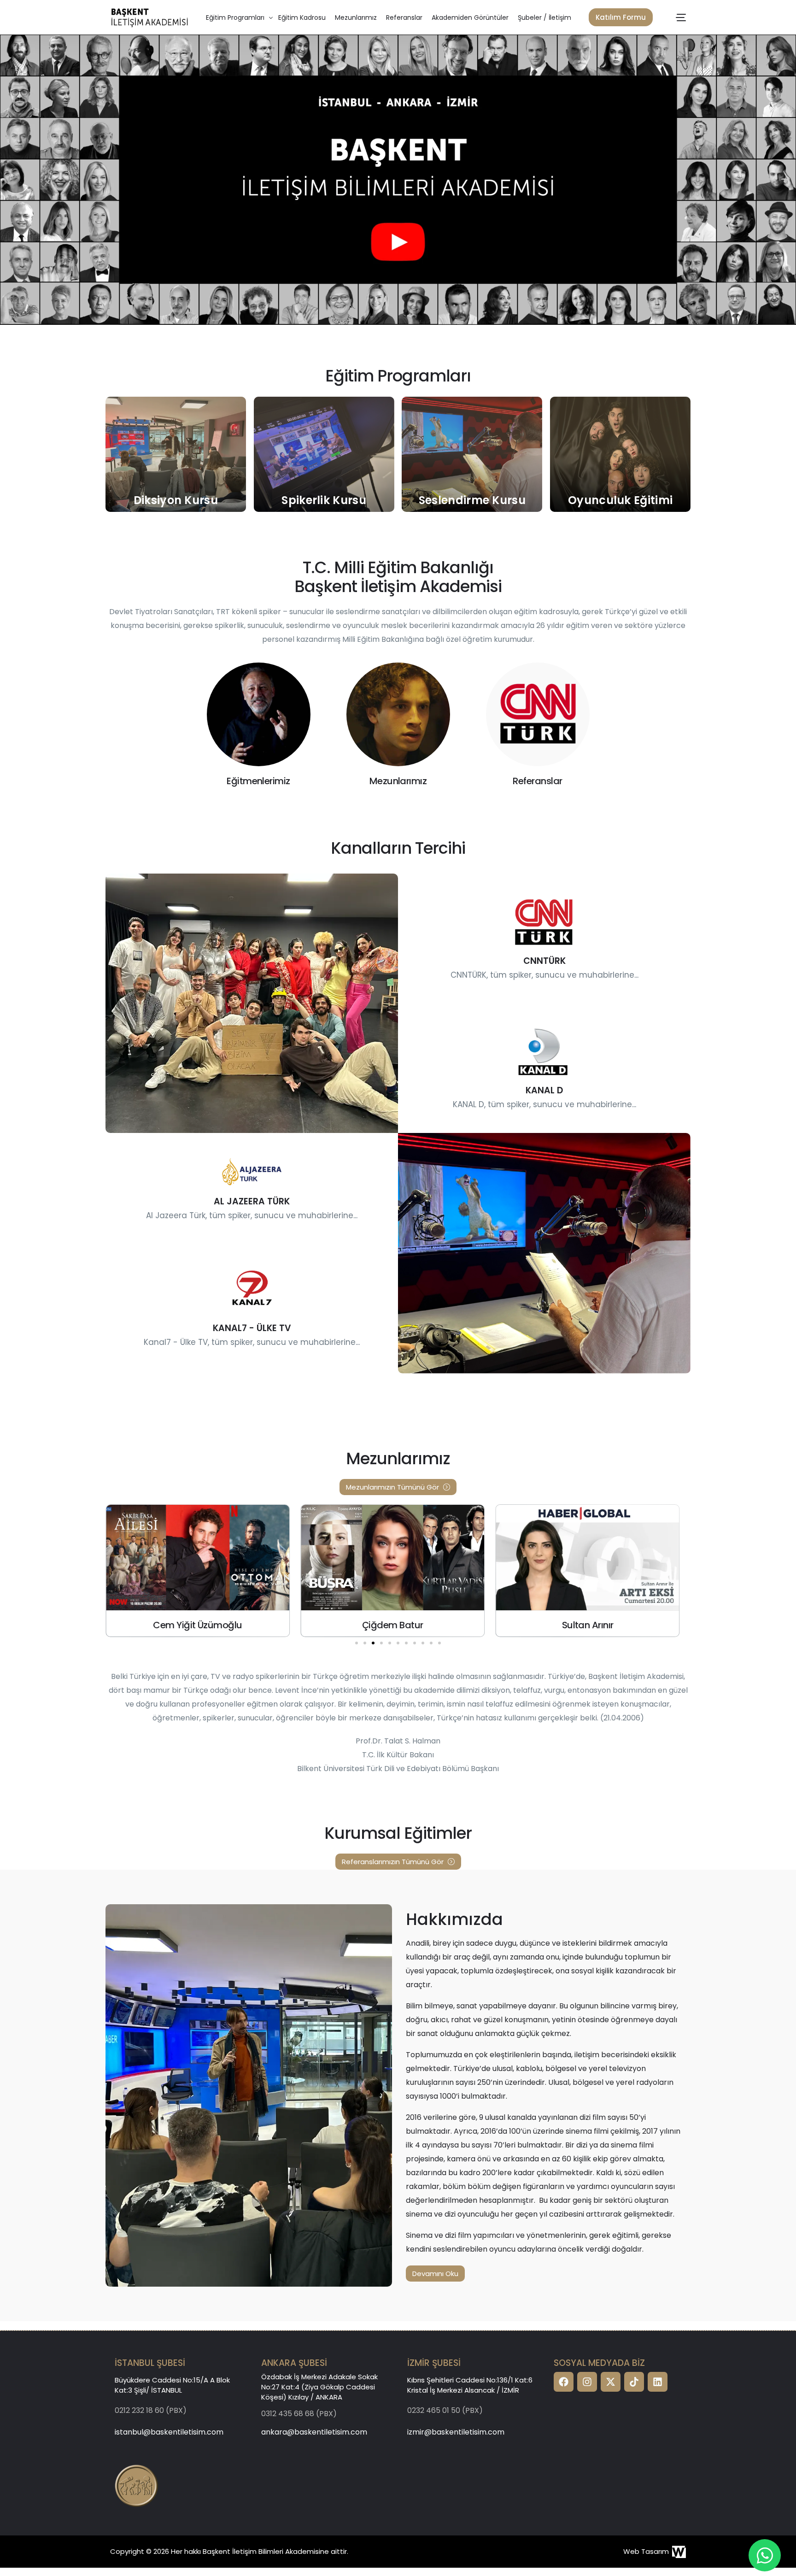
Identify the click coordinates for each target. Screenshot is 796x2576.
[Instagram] (587, 2382)
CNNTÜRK (544, 961)
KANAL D (544, 1090)
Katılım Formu (621, 17)
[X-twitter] (611, 2382)
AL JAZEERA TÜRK (252, 1201)
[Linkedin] (658, 2382)
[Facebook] (564, 2382)
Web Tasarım (646, 2551)
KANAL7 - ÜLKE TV (252, 1328)
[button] (357, 1643)
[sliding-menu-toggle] (681, 18)
